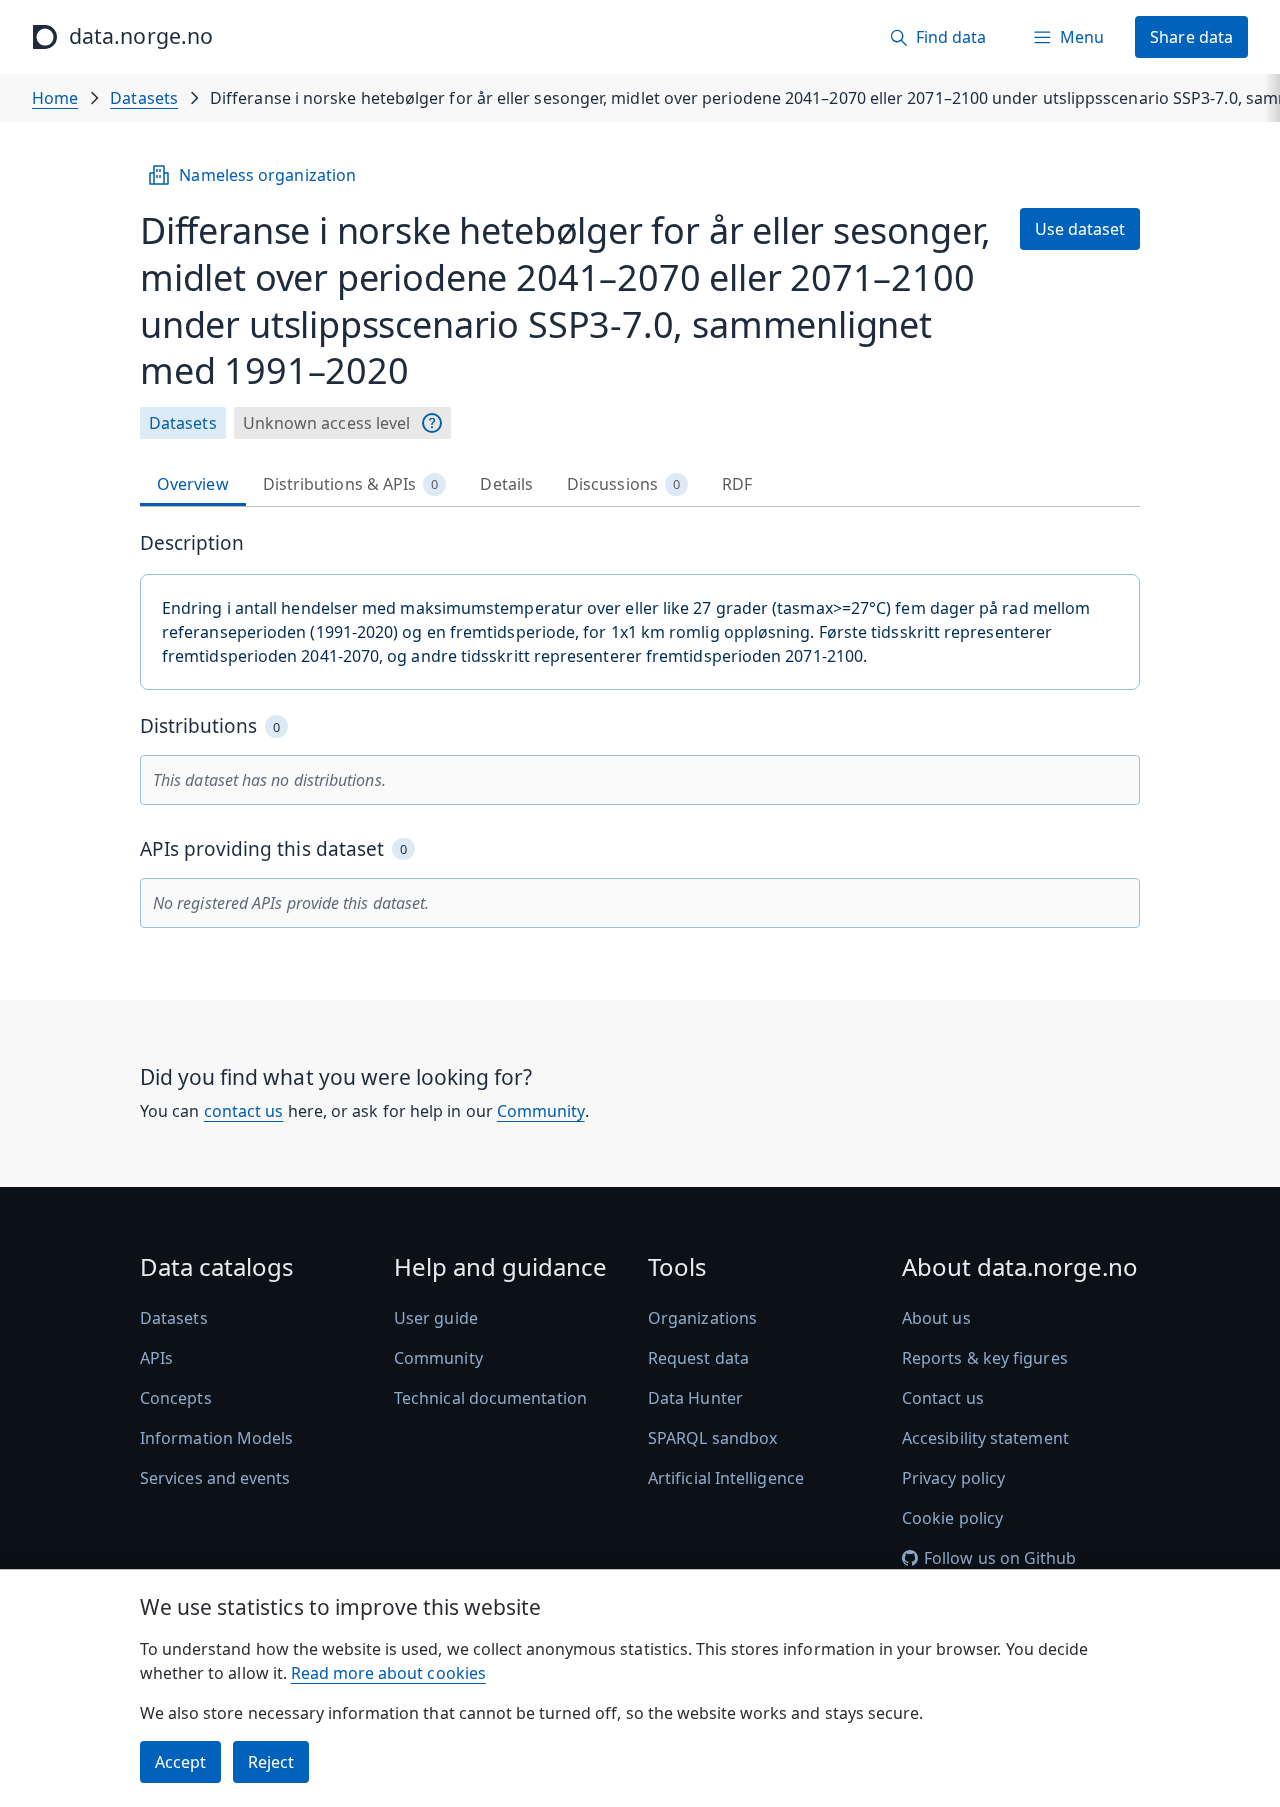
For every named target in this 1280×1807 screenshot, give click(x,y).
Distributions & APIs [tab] (351, 484)
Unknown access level (327, 423)
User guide (436, 1318)
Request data (698, 1358)
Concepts (176, 1398)
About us (936, 1318)
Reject (271, 1762)
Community (541, 1111)
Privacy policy (953, 1478)
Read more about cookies (388, 1673)
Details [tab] (506, 484)
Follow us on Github (1000, 1558)
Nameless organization (267, 175)
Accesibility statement (985, 1438)
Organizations (702, 1318)
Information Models (216, 1438)
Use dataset (1080, 229)
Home (55, 98)
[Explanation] (432, 423)
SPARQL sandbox (712, 1438)
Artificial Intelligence (726, 1478)
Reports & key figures (985, 1358)
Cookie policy (952, 1518)
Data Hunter (695, 1398)
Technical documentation (490, 1398)
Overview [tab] (193, 484)
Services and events (215, 1478)
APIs (156, 1358)
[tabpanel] (640, 729)
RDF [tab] (737, 484)
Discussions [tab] (623, 484)
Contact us (943, 1398)
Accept (180, 1762)
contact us (244, 1111)
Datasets (144, 98)
